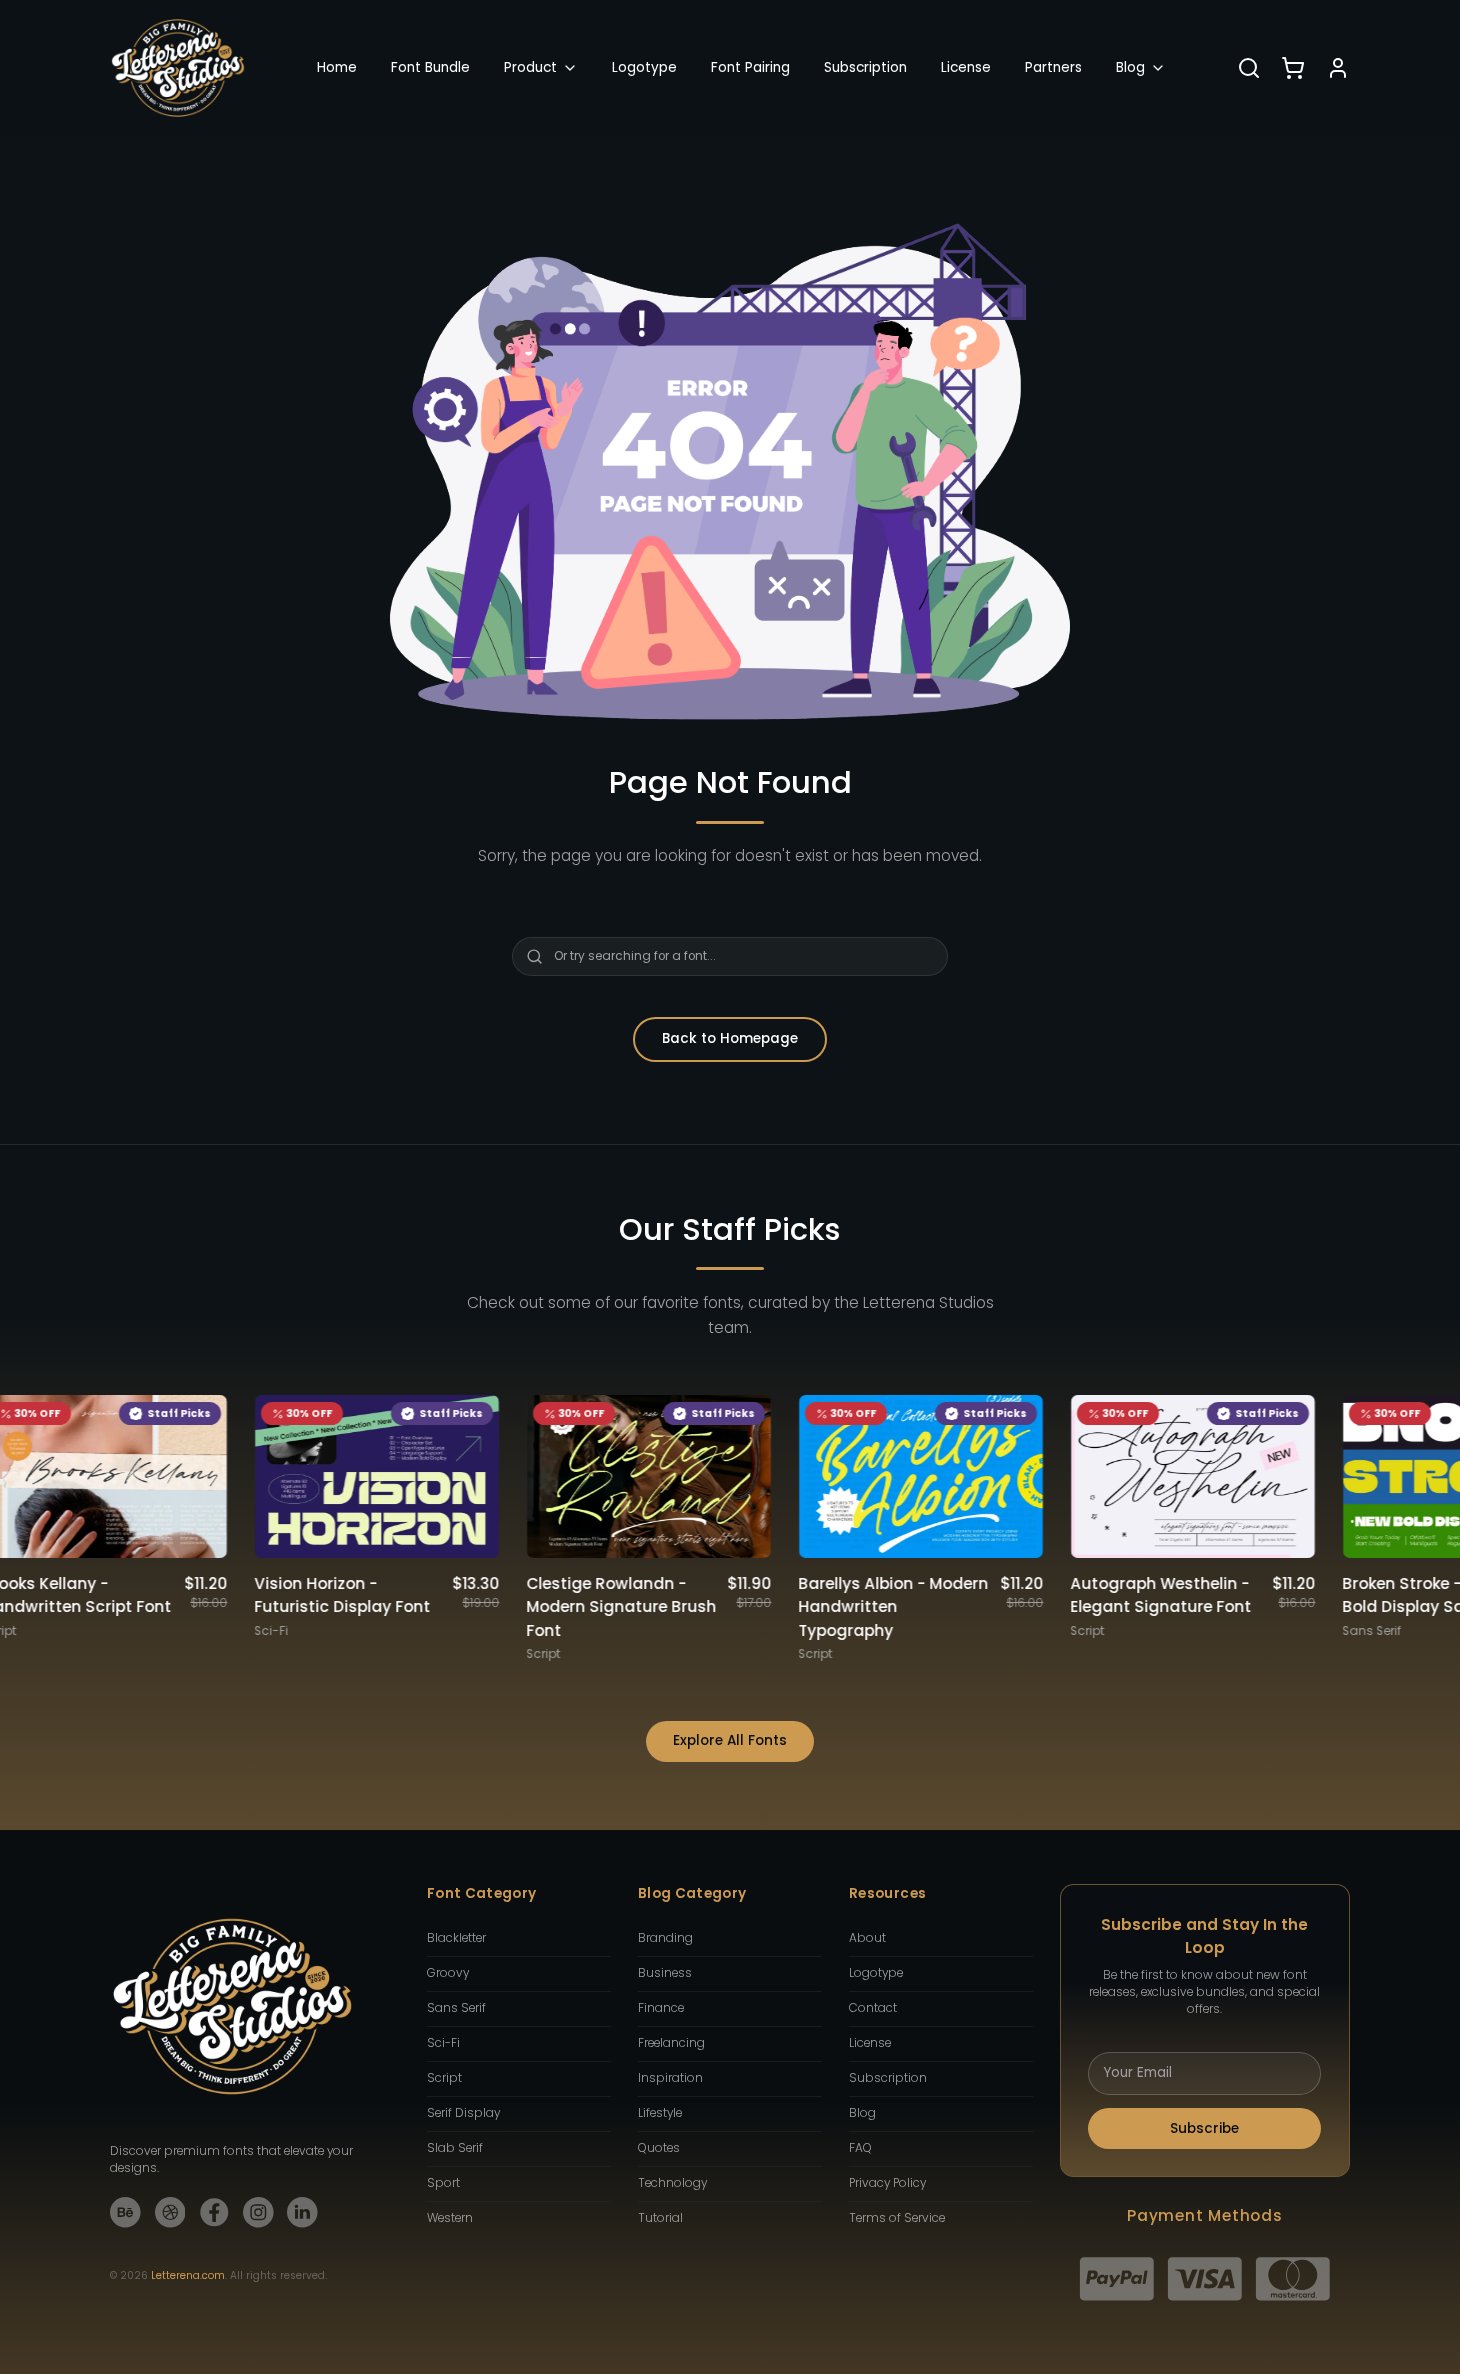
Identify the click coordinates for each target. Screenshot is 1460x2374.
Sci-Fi (443, 2043)
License (966, 67)
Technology (672, 2183)
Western (450, 2218)
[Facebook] (214, 2212)
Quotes (659, 2148)
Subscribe (1204, 2128)
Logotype (644, 67)
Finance (661, 2008)
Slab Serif (455, 2148)
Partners (1053, 67)
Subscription (865, 67)
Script (444, 2078)
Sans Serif (456, 2008)
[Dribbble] (170, 2212)
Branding (665, 1938)
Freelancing (671, 2043)
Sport (443, 2183)
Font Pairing (750, 67)
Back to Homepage (730, 1038)
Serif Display (463, 2113)
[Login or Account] (1338, 68)
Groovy (448, 1973)
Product (530, 67)
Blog (1130, 67)
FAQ (860, 2148)
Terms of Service (897, 2218)
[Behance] (125, 2212)
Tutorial (660, 2218)
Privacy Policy (887, 2183)
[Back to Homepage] (178, 68)
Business (665, 1973)
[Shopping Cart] (1293, 68)
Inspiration (670, 2078)
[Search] (1249, 68)
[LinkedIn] (302, 2212)
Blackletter (456, 1938)
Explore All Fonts (730, 1740)
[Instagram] (258, 2212)
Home (337, 67)
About (867, 1938)
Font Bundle (430, 67)
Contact (873, 2008)
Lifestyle (660, 2113)
